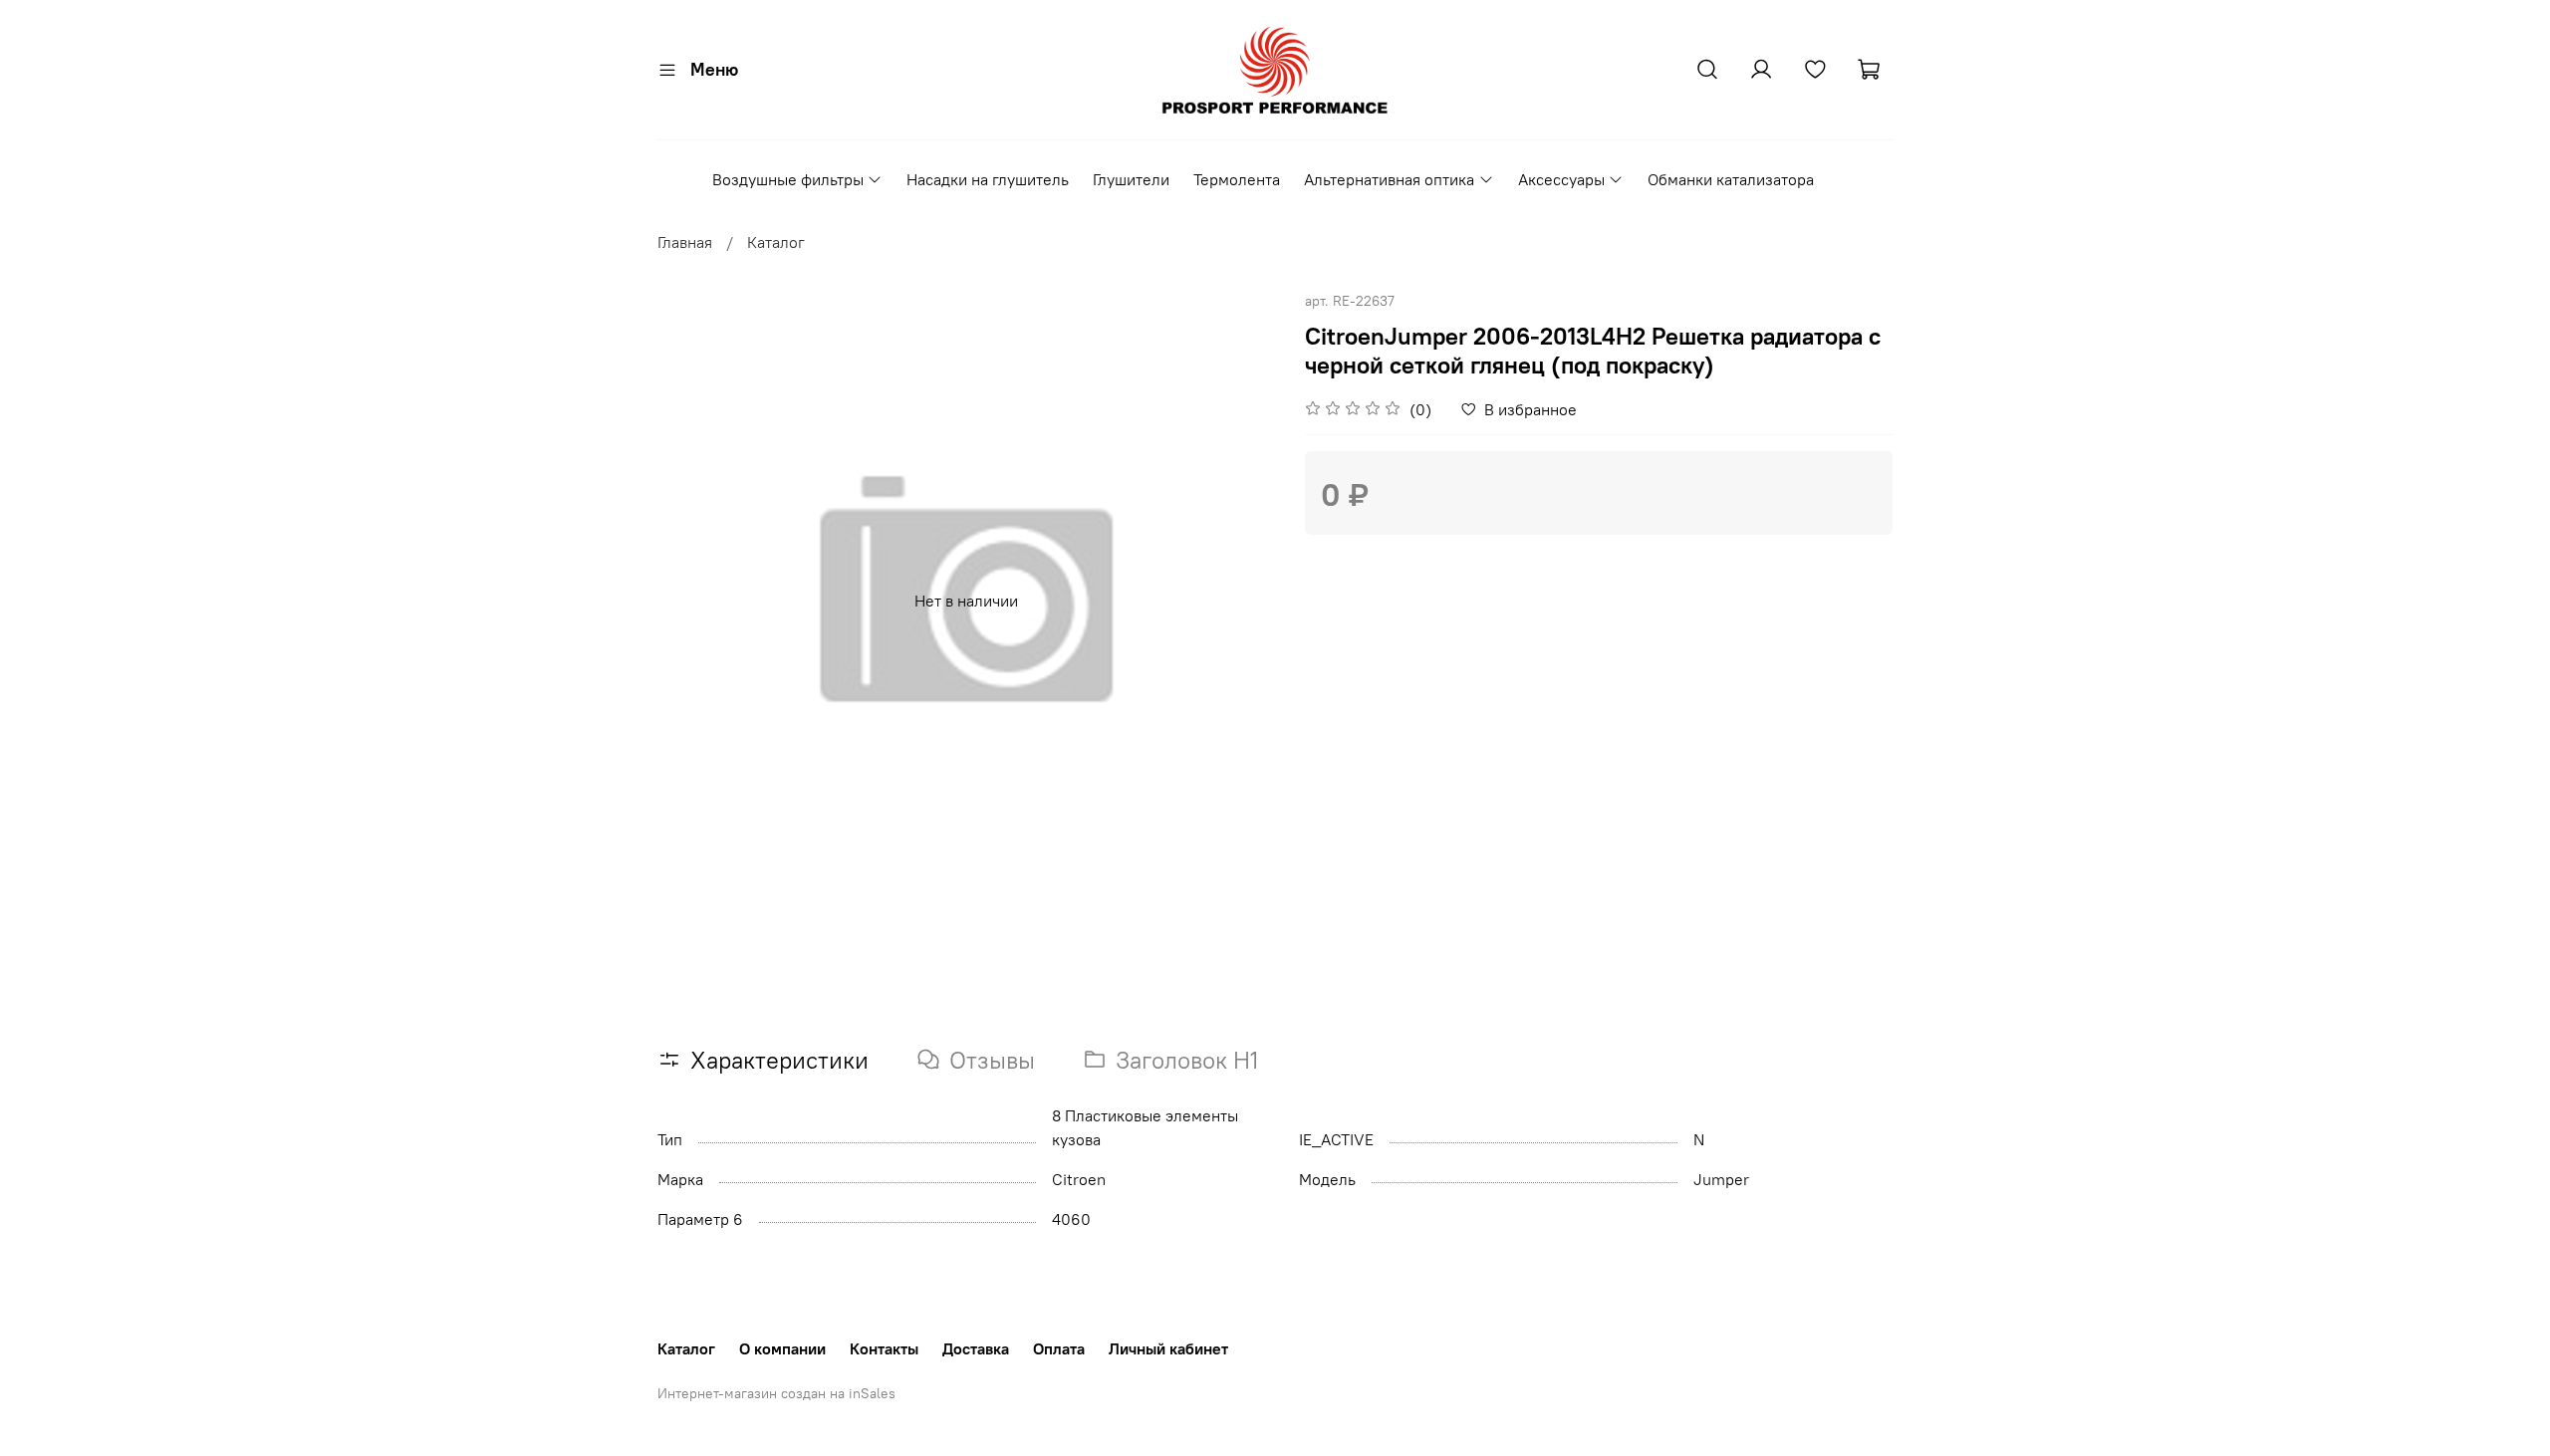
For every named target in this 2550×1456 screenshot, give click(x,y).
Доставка (976, 1348)
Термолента (1237, 179)
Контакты (884, 1348)
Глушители (1131, 179)
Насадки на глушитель (988, 179)
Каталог (776, 242)
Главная (685, 242)
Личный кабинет (1168, 1348)
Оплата (1059, 1348)
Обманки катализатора (1731, 179)
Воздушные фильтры (788, 179)
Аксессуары (1561, 179)
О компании (782, 1348)
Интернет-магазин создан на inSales (776, 1393)
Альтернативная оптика (1389, 179)
